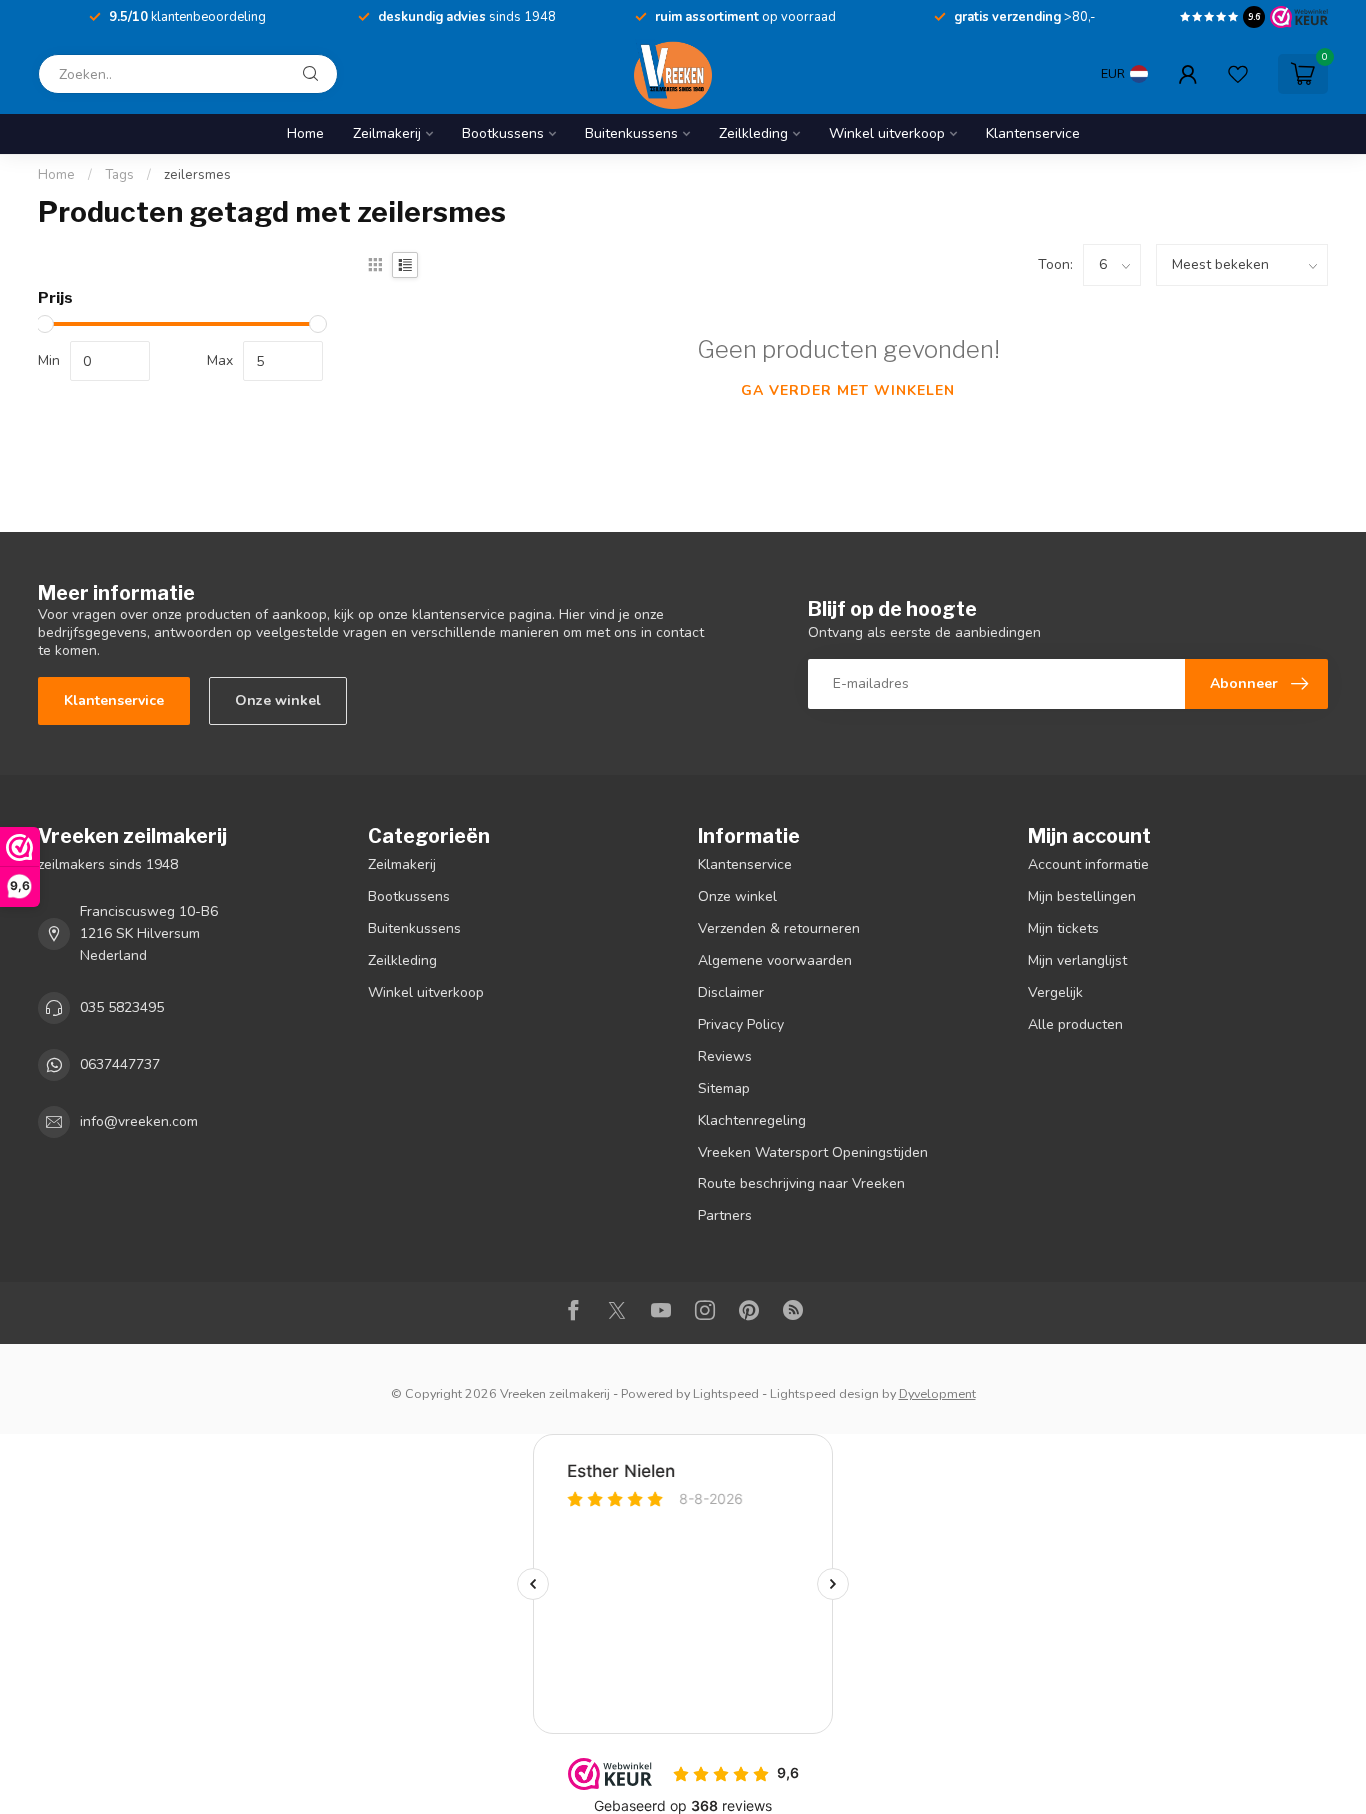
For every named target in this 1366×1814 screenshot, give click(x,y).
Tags (119, 175)
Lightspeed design (824, 1393)
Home (305, 133)
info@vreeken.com (139, 1121)
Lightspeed (726, 1393)
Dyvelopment (937, 1393)
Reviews (725, 1056)
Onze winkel (278, 700)
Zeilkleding (753, 133)
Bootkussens (503, 133)
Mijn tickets (1063, 928)
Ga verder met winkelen (848, 390)
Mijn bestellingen (1082, 896)
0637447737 (120, 1064)
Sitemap (724, 1088)
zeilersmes (197, 175)
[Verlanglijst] (1238, 74)
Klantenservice (1033, 133)
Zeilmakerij (387, 133)
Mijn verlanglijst (1077, 960)
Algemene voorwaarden (775, 960)
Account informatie (1088, 864)
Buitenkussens (631, 133)
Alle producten (1075, 1024)
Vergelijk (1055, 992)
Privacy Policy (741, 1024)
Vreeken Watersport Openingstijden (813, 1152)
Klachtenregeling (752, 1120)
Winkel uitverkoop (887, 133)
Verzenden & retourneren (779, 928)
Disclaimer (731, 992)
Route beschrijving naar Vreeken (801, 1183)
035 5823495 (122, 1007)
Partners (725, 1215)
